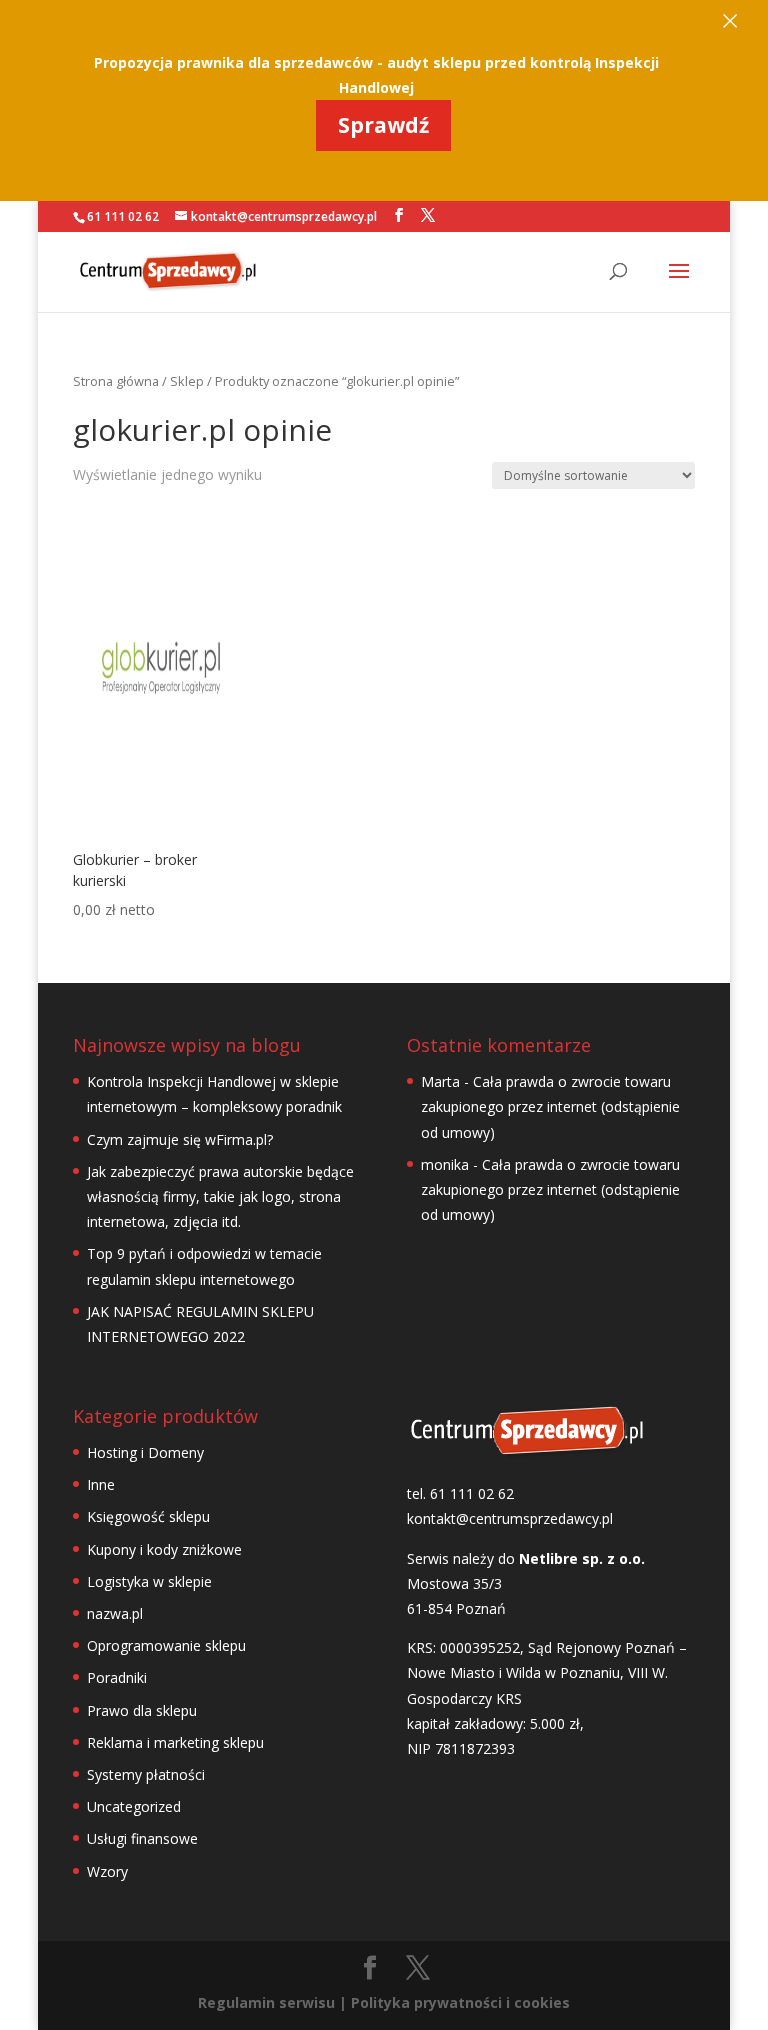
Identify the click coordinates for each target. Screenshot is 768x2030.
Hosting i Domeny (145, 1452)
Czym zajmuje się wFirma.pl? (180, 1139)
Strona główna (116, 381)
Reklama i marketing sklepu (175, 1742)
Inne (101, 1484)
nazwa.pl (115, 1613)
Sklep (187, 381)
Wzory (107, 1871)
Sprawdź (383, 125)
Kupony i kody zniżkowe (164, 1549)
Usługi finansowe (142, 1838)
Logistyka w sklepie (149, 1581)
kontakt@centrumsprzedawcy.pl (510, 1518)
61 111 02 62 (123, 216)
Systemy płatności (146, 1774)
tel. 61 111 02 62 (460, 1493)
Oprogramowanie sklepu (166, 1645)
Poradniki (117, 1677)
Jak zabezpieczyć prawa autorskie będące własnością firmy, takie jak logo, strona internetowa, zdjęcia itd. (220, 1196)
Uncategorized (134, 1806)
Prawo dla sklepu (142, 1710)
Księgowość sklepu (148, 1516)
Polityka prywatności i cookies (460, 2002)
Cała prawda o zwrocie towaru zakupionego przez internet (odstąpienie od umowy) (550, 1106)
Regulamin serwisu (266, 2002)
